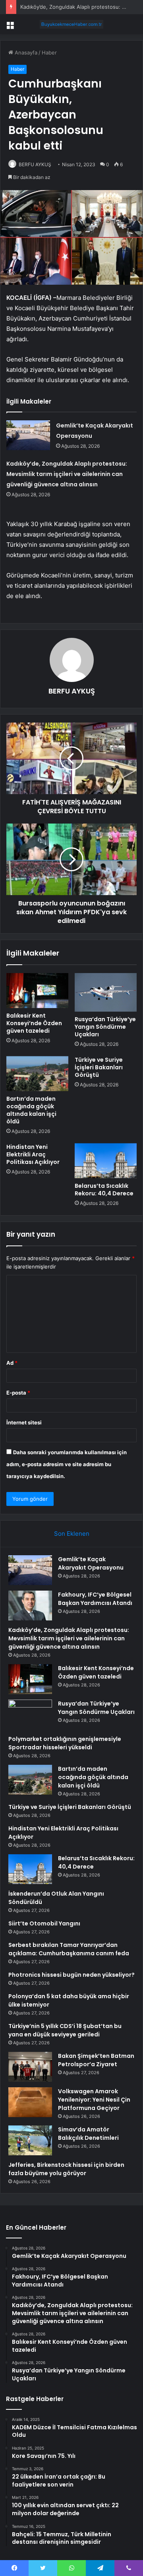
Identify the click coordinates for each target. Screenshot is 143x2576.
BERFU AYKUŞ (35, 164)
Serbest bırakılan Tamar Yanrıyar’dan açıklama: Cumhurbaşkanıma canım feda (69, 1949)
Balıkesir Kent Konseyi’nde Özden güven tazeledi (34, 1023)
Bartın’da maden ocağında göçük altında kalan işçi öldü (31, 1110)
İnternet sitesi (24, 1422)
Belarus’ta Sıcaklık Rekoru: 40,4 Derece (104, 1190)
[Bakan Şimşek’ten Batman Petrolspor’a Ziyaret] (30, 2067)
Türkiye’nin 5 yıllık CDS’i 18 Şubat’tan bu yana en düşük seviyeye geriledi (65, 2030)
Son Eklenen (72, 1534)
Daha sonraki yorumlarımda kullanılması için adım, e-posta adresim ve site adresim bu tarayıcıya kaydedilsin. (67, 1464)
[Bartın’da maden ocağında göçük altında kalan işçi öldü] (37, 1074)
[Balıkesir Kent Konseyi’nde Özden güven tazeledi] (37, 991)
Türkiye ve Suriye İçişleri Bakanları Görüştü (99, 1067)
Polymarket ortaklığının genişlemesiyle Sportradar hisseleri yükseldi (65, 1743)
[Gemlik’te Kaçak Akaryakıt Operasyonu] (28, 435)
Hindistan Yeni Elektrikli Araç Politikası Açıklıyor (33, 1154)
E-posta (18, 1393)
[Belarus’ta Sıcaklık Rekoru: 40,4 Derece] (106, 1161)
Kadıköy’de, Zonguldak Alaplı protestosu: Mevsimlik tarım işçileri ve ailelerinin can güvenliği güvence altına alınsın (67, 474)
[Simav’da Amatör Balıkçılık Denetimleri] (30, 2140)
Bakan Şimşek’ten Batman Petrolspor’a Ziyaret (96, 2060)
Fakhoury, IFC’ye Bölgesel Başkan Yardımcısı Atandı (95, 1599)
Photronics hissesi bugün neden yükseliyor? (71, 1975)
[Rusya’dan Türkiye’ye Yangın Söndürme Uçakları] (106, 992)
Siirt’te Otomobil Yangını (44, 1923)
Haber (49, 52)
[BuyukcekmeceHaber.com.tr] (71, 24)
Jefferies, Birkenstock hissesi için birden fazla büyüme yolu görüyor (66, 2169)
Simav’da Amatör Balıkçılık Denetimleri (88, 2134)
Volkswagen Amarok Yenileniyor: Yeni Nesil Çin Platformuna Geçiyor (94, 2100)
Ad (12, 1363)
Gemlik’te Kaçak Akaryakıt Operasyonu (91, 1563)
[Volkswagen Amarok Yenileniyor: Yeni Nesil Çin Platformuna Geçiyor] (30, 2102)
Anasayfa (25, 52)
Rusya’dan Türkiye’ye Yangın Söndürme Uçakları (105, 1027)
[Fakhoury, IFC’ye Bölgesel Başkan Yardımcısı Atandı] (30, 1606)
